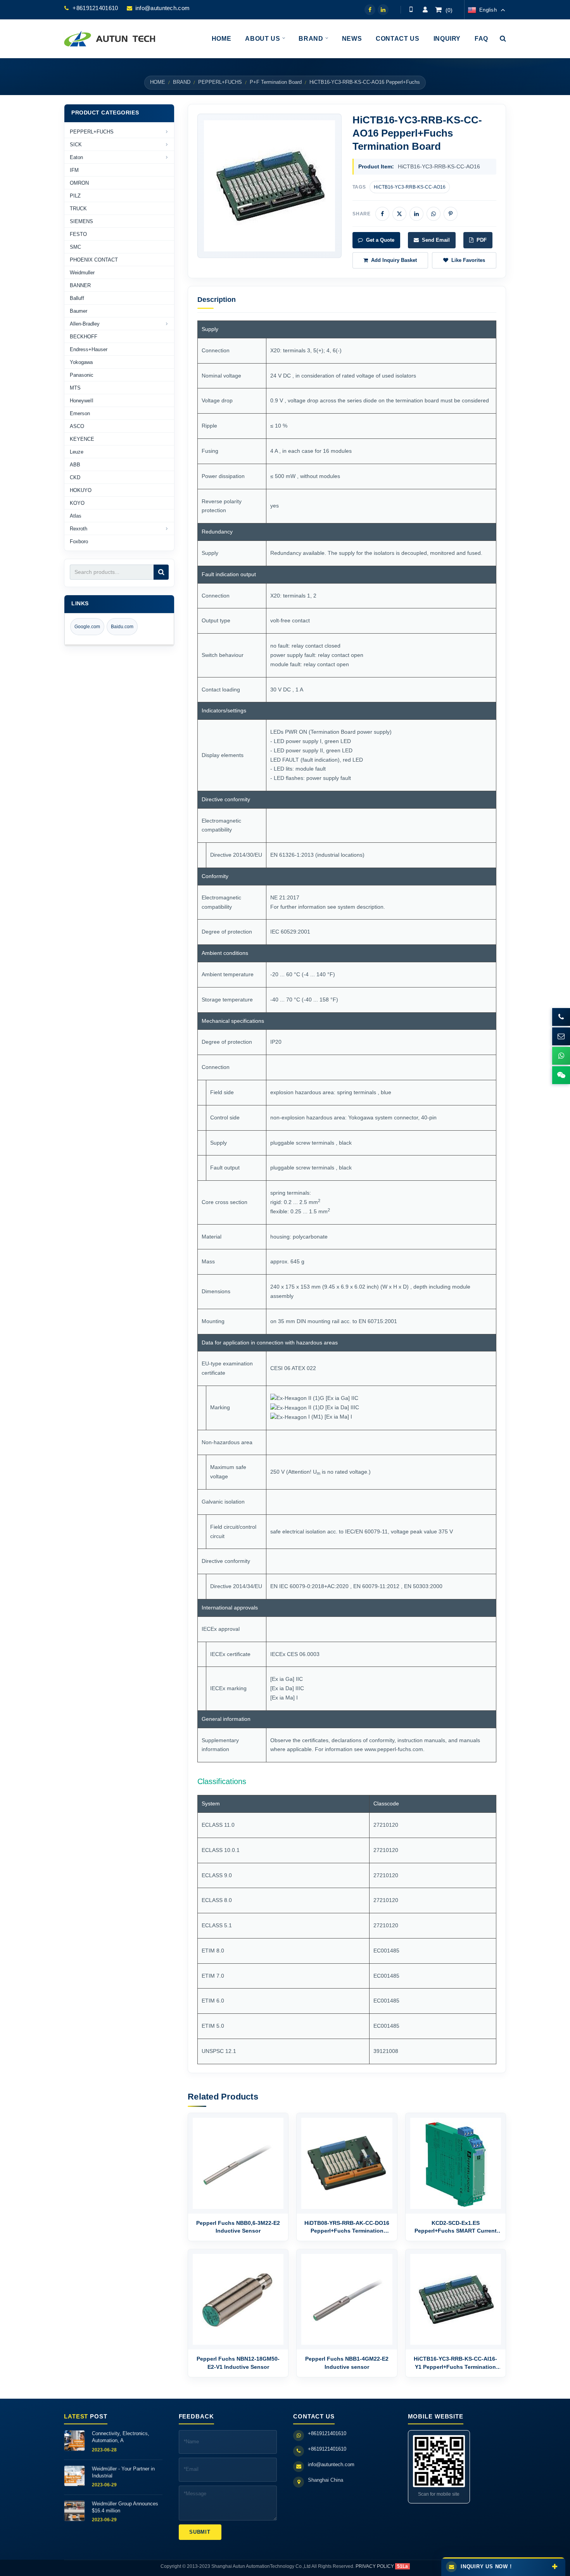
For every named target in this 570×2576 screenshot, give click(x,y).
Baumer (79, 311)
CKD (75, 477)
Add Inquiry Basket (394, 260)
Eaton (76, 157)
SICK (76, 145)
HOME (158, 82)
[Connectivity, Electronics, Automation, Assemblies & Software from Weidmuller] (74, 2441)
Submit (200, 2532)
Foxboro (79, 541)
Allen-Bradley (85, 324)
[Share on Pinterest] (451, 214)
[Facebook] (370, 10)
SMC (75, 247)
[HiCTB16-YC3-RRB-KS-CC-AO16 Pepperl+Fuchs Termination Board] (269, 186)
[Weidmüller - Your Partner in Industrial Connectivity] (74, 2476)
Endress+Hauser (89, 349)
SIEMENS (81, 221)
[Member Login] (425, 10)
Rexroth (79, 529)
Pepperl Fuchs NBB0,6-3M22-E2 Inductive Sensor (238, 2227)
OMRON (79, 183)
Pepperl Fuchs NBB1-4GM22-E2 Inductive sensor (347, 2363)
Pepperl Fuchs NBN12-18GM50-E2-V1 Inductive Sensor (238, 2363)
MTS (75, 388)
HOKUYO (81, 490)
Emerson (80, 413)
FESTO (78, 234)
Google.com (87, 627)
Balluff (77, 298)
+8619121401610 (95, 8)
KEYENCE (82, 439)
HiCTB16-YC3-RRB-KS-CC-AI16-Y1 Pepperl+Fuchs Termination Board (455, 2363)
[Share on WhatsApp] (434, 214)
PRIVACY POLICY (375, 2566)
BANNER (80, 285)
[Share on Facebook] (382, 214)
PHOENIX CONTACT (94, 260)
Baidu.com (122, 627)
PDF (482, 240)
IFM (74, 170)
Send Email (436, 240)
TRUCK (78, 209)
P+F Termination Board (276, 82)
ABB (75, 465)
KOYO (77, 503)
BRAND (182, 82)
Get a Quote (380, 240)
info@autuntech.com (162, 8)
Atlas (76, 516)
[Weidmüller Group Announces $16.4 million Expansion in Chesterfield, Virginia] (74, 2511)
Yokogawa (81, 362)
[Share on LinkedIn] (416, 214)
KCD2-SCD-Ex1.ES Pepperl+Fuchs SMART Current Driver (456, 2227)
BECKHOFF (84, 337)
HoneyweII (82, 401)
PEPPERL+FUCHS (220, 82)
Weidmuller (82, 273)
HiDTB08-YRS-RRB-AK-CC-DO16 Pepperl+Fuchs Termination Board (347, 2227)
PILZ (75, 196)
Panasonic (82, 375)
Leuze (77, 452)
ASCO (77, 426)
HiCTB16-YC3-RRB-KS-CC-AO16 (410, 187)
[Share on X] (399, 214)
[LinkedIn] (383, 10)
